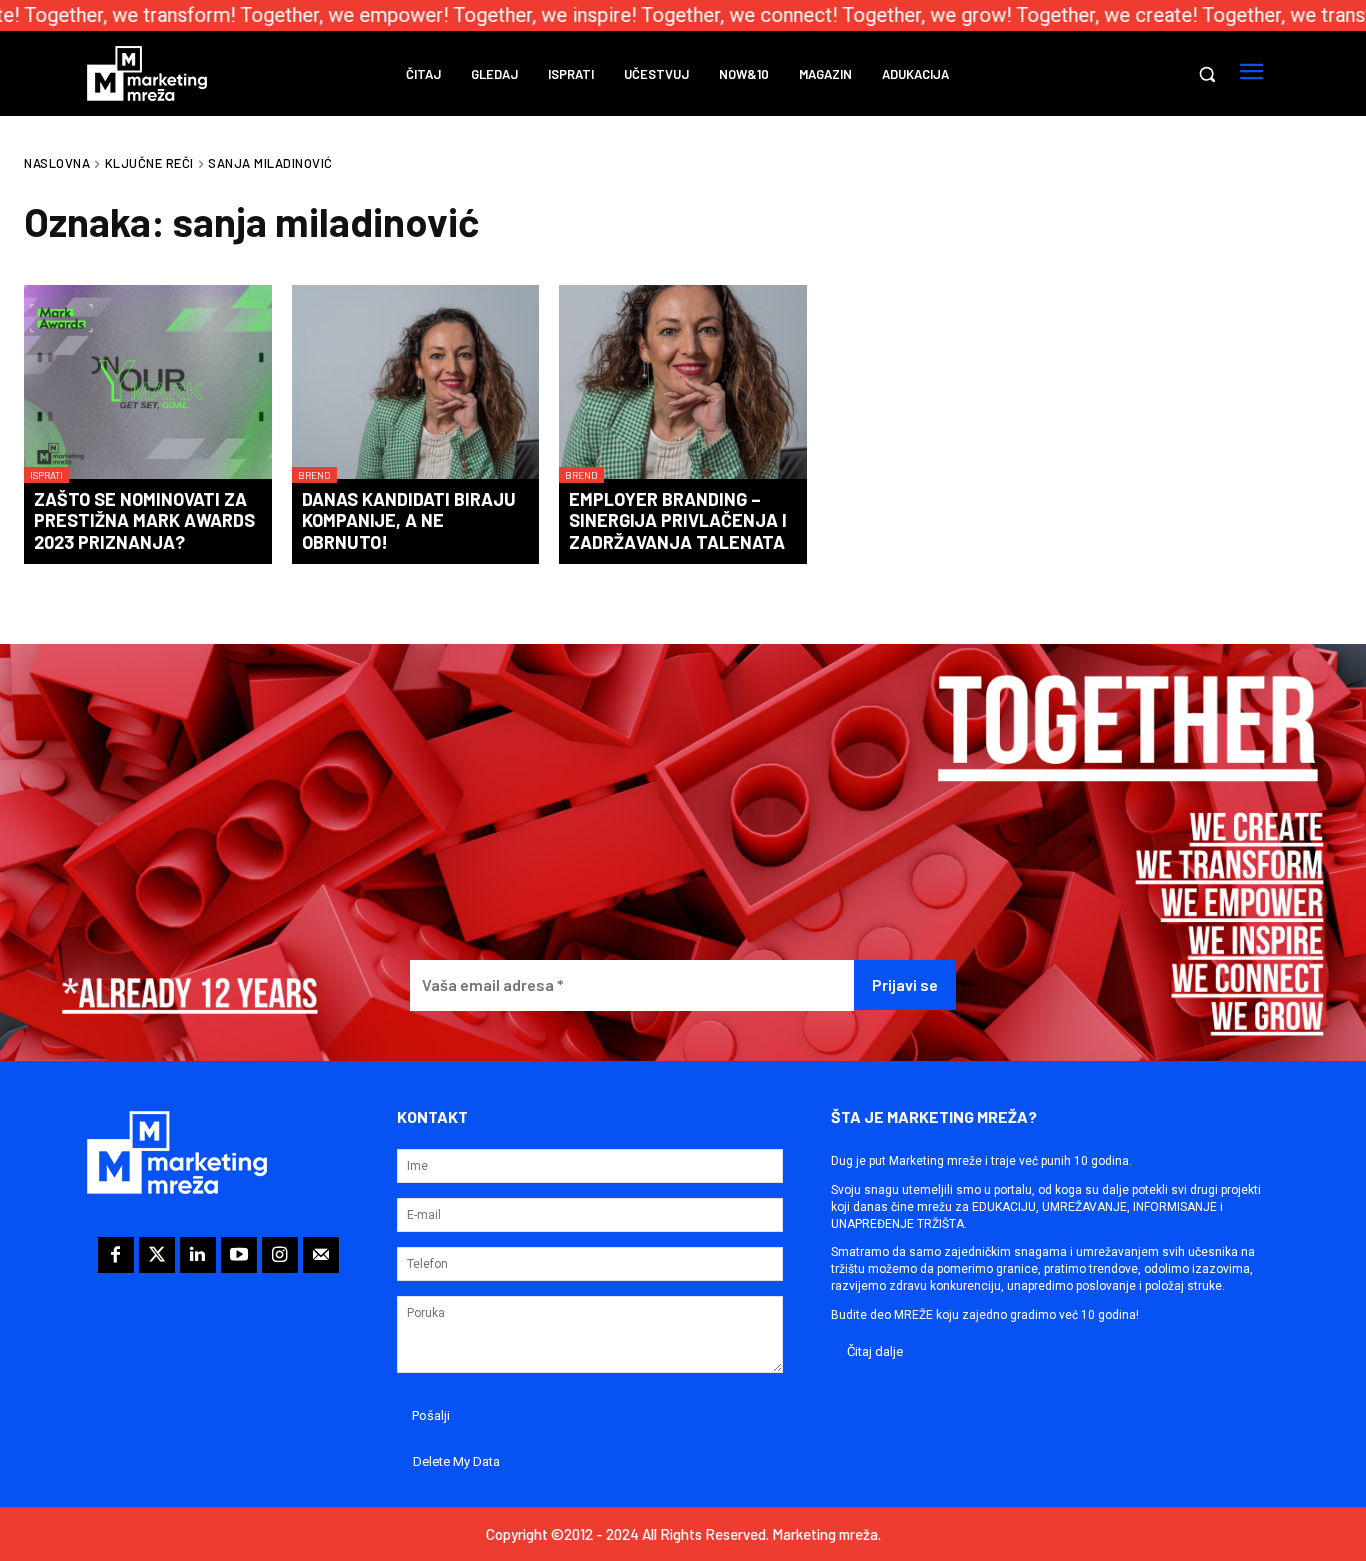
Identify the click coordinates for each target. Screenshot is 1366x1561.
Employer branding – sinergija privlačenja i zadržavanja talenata (678, 520)
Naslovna (57, 163)
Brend (314, 475)
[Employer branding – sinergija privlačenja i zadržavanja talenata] (683, 384)
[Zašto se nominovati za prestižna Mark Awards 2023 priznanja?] (148, 384)
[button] (1207, 74)
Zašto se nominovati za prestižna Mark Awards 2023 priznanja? (144, 520)
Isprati (46, 475)
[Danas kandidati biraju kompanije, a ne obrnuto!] (416, 384)
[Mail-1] (321, 1255)
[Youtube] (239, 1255)
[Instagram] (280, 1255)
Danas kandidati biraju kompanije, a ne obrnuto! (409, 520)
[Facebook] (116, 1255)
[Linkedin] (198, 1255)
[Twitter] (157, 1255)
